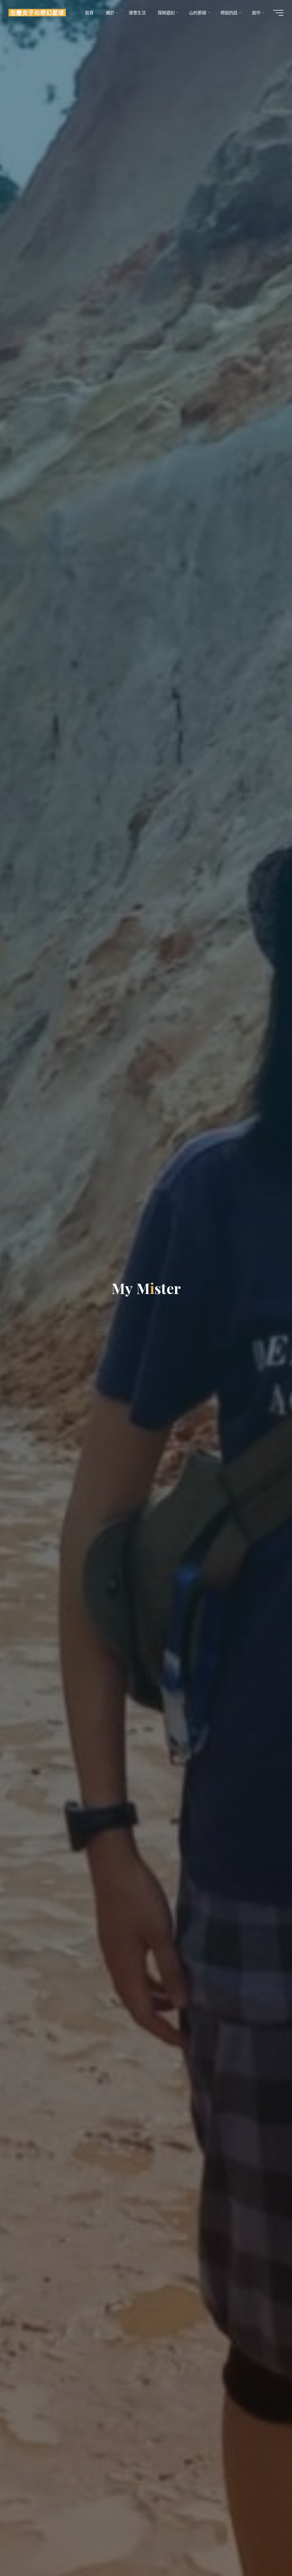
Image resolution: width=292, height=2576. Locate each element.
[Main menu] (278, 13)
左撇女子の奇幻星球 (37, 13)
